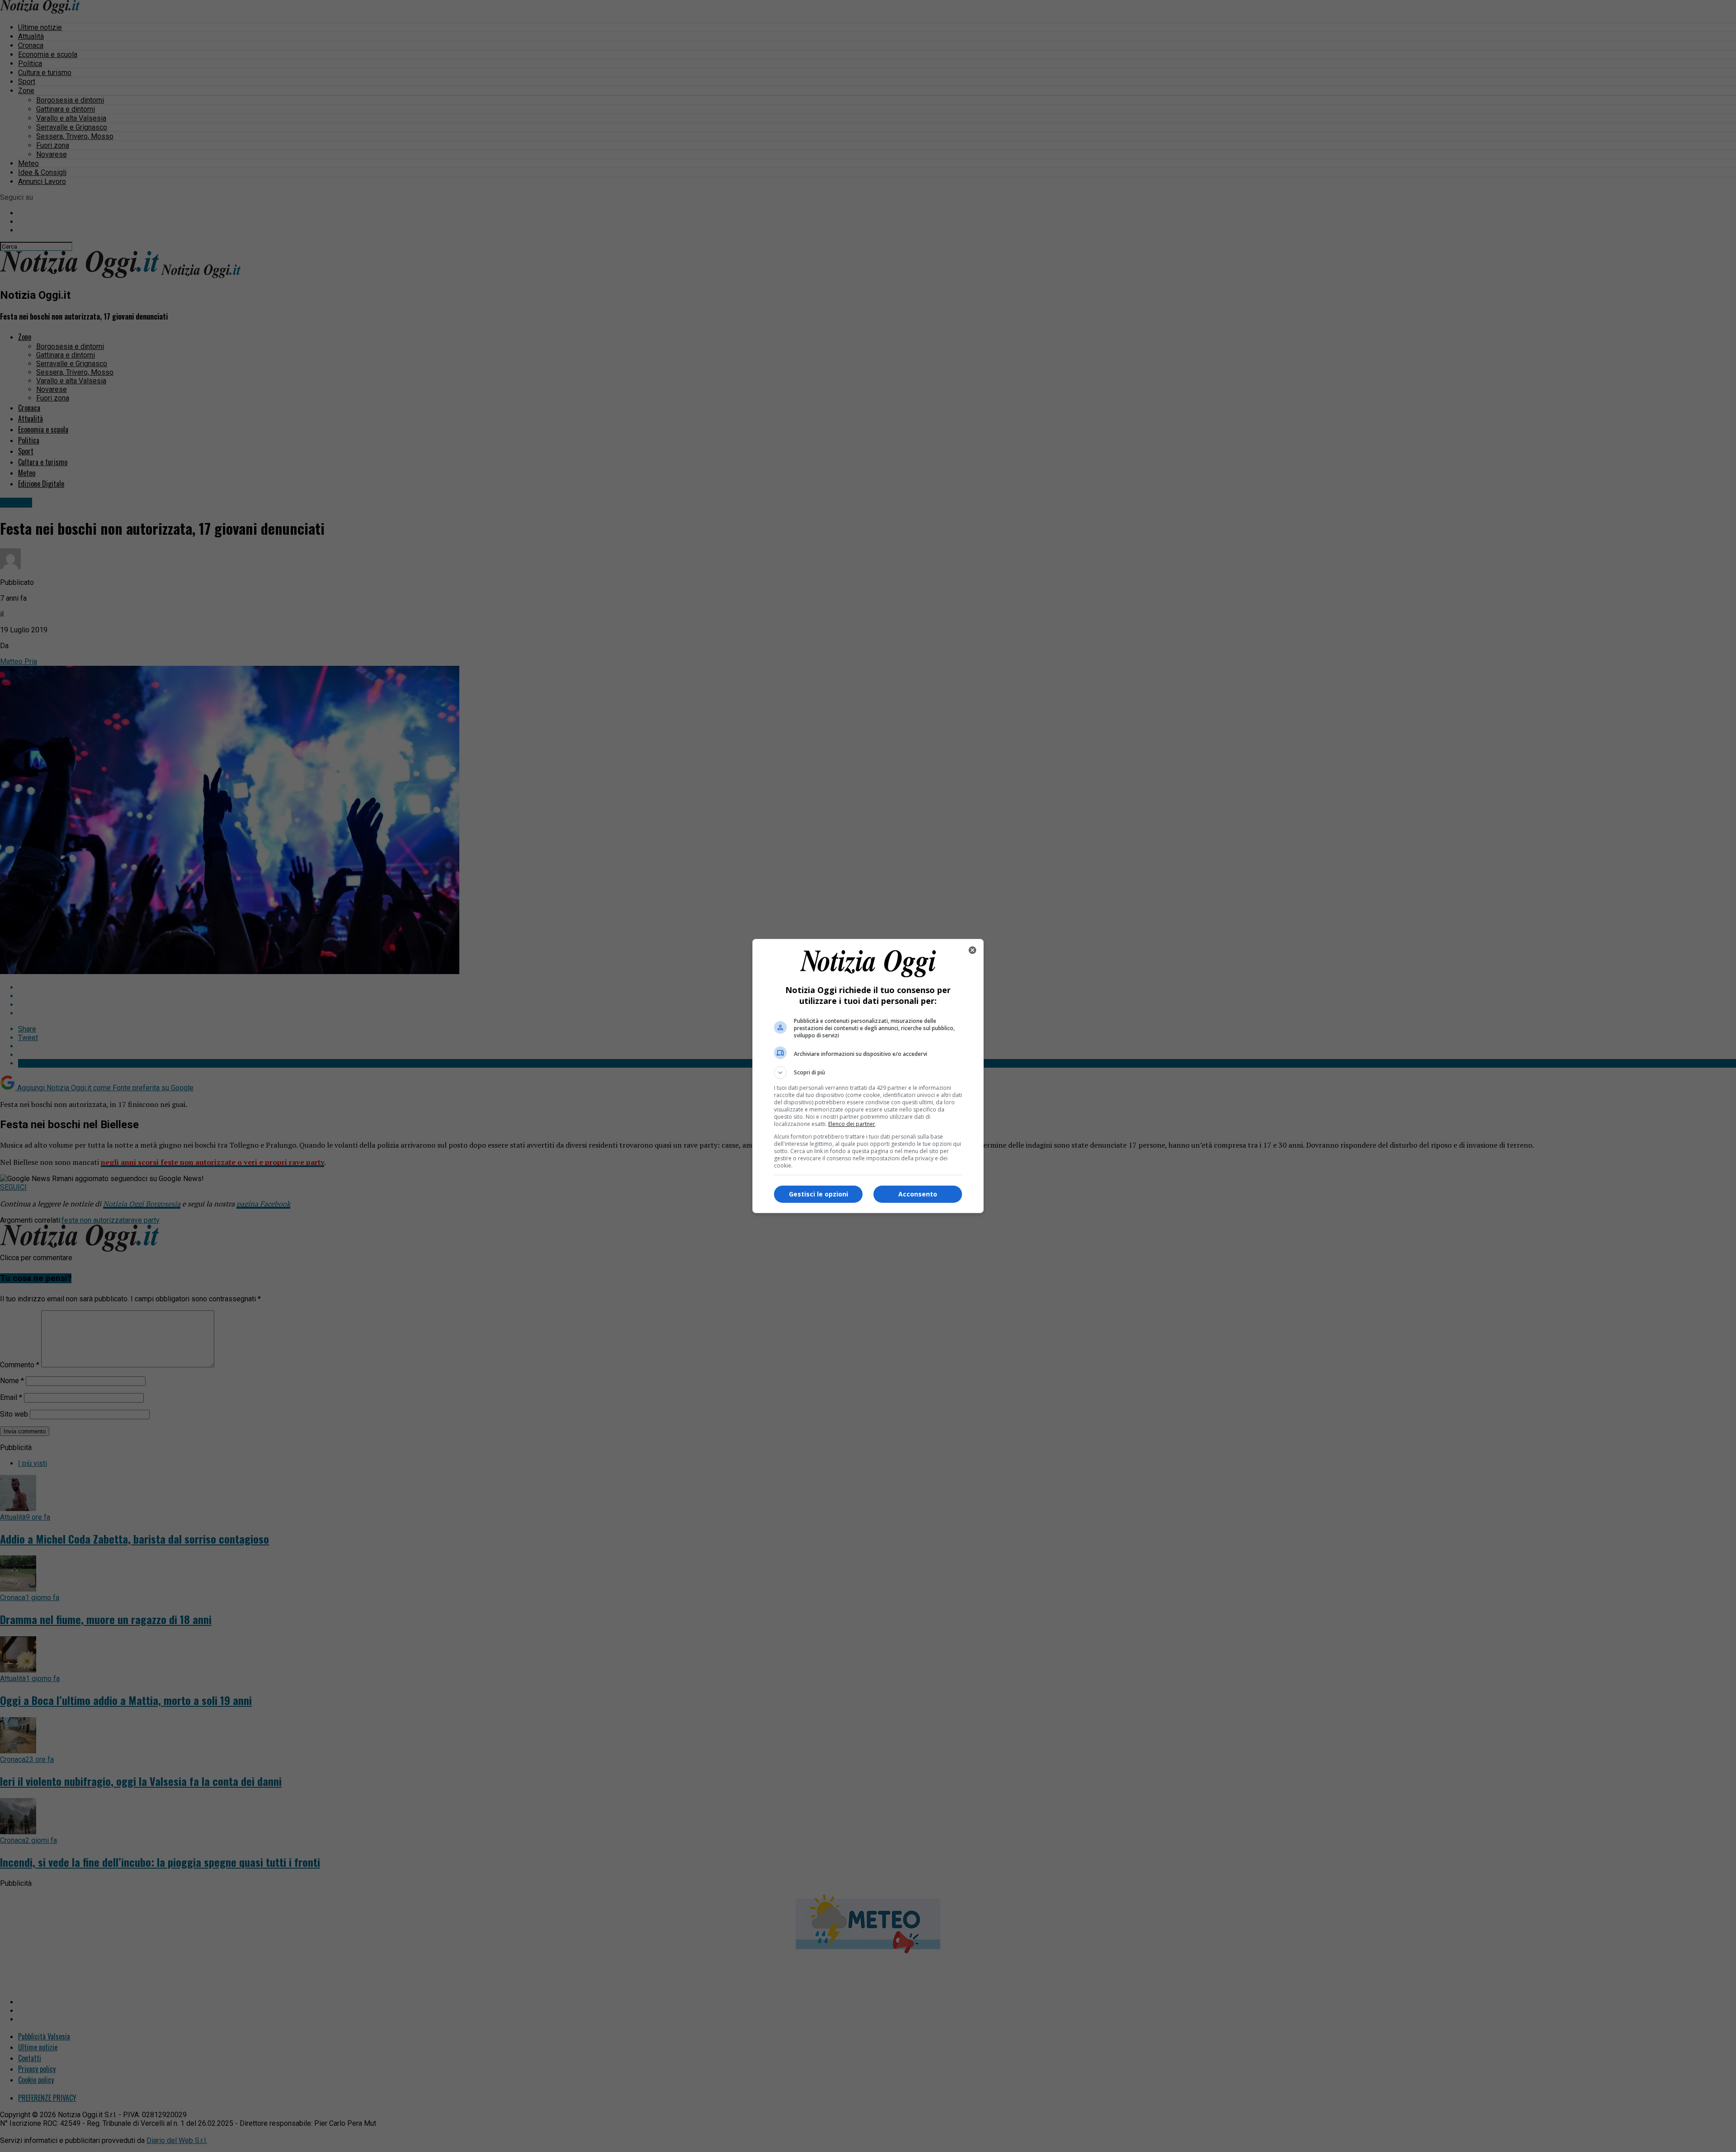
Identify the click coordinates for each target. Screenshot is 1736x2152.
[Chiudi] (972, 950)
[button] (868, 1073)
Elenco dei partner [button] (852, 1124)
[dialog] (868, 1076)
